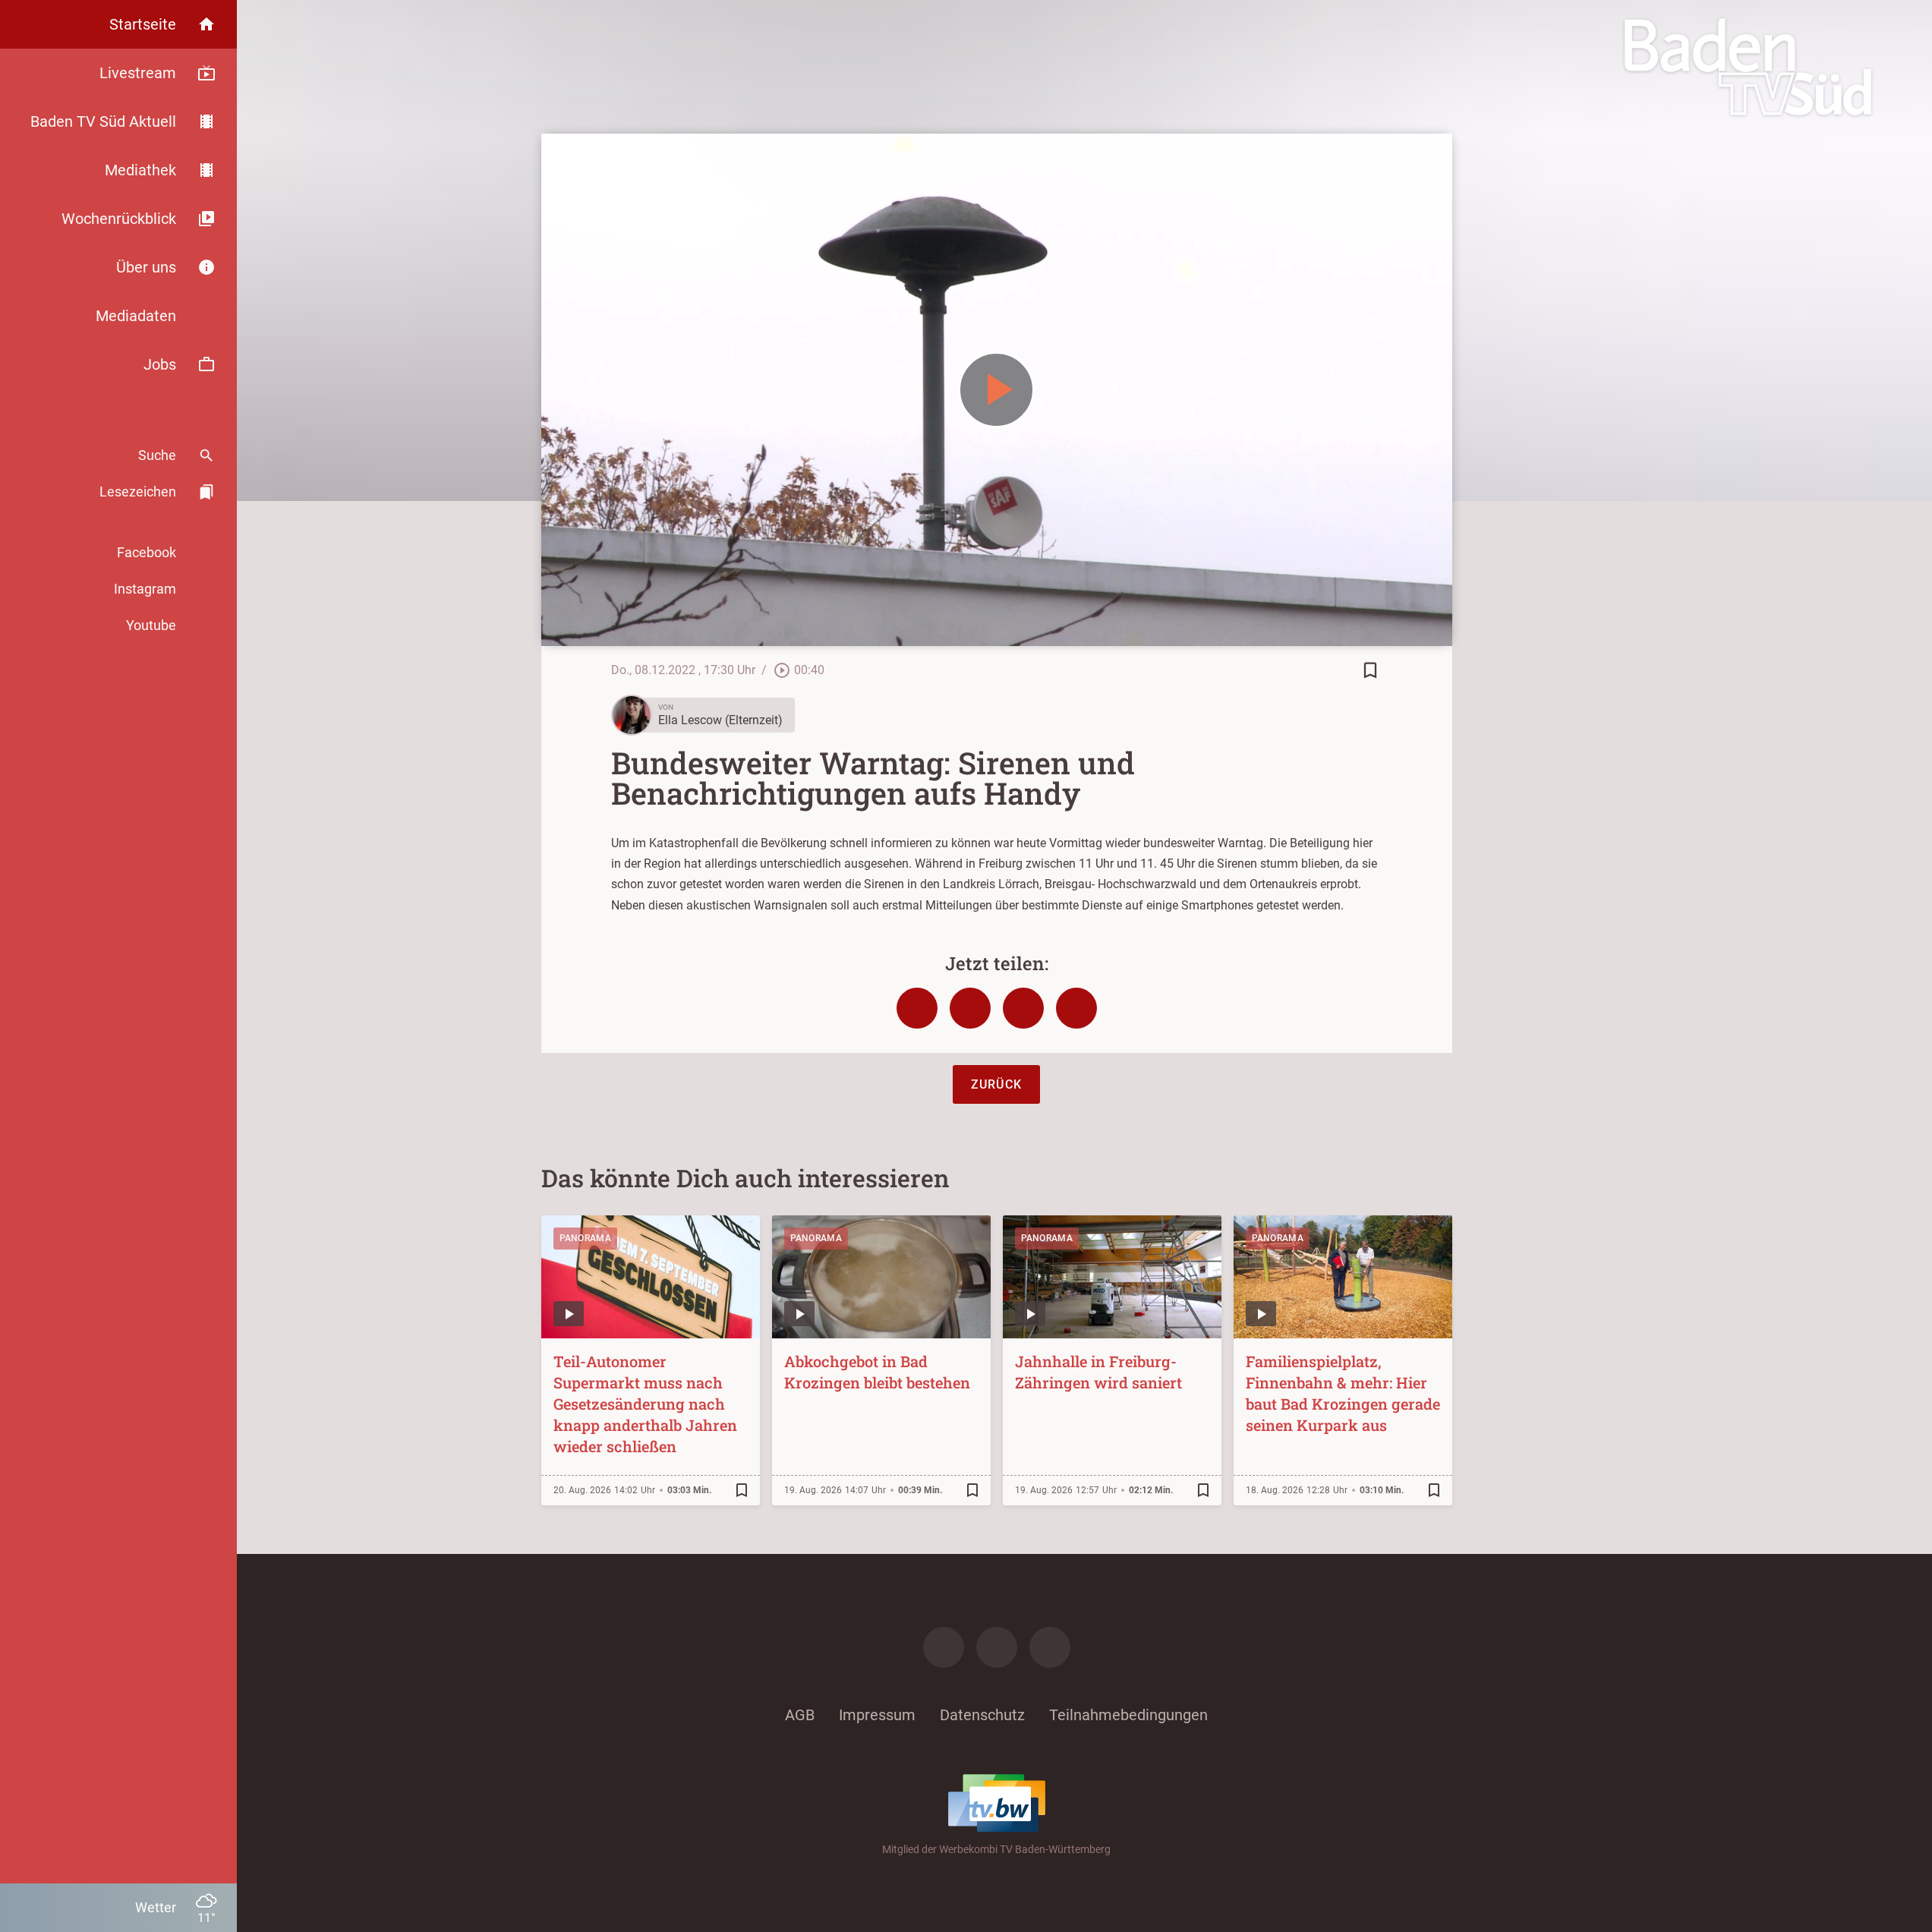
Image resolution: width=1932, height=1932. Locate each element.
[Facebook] (944, 1647)
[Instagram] (997, 1647)
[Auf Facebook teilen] (917, 1008)
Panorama (585, 1238)
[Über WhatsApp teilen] (1023, 1008)
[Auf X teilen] (970, 1008)
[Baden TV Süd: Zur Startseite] (1748, 67)
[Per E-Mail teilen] (1076, 1008)
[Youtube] (1050, 1647)
